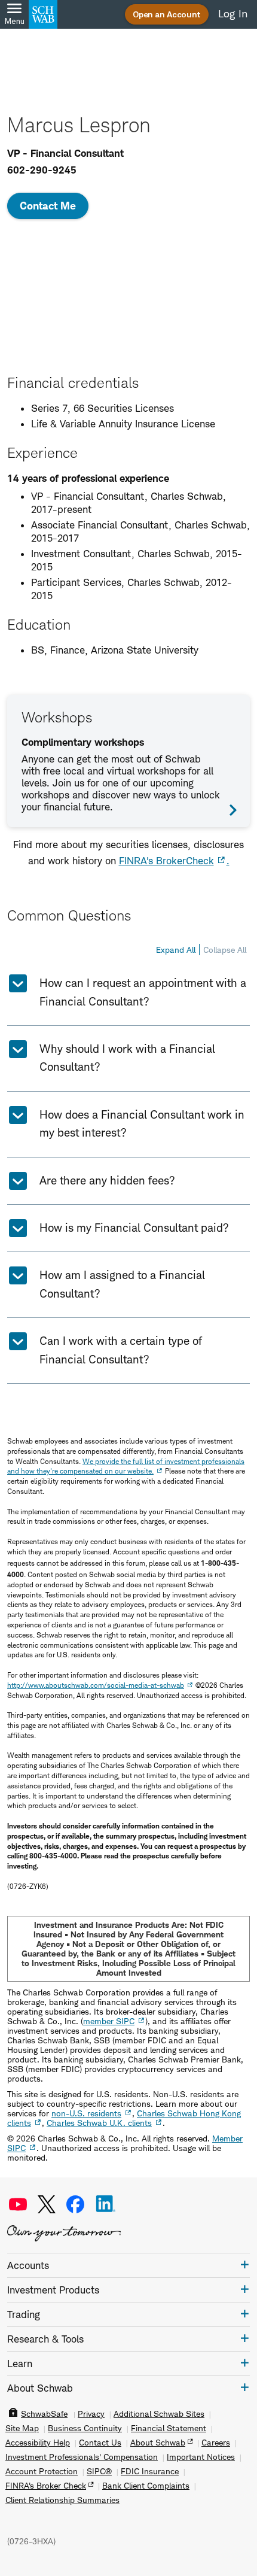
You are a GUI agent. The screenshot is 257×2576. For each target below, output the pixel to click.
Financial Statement (169, 2428)
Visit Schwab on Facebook (75, 2204)
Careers (216, 2443)
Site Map (22, 2428)
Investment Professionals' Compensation (82, 2457)
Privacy (91, 2414)
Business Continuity (85, 2428)
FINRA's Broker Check (46, 2486)
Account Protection (42, 2471)
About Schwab (158, 2443)
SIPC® (99, 2471)
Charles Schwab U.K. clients (99, 2123)
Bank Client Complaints (146, 2486)
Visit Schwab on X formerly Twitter (47, 2204)
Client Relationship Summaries (62, 2500)
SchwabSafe (44, 2414)
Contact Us (100, 2443)
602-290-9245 (42, 170)
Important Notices (201, 2457)
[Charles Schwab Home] (43, 14)
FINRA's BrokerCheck (166, 861)
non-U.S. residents (86, 2113)
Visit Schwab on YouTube (18, 2204)
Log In (233, 14)
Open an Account (167, 14)
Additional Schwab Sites (159, 2414)
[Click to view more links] (245, 2264)
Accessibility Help (38, 2443)
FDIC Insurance (150, 2471)
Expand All (176, 950)
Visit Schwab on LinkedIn (106, 2204)
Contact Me (48, 206)
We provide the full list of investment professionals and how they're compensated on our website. (126, 1466)
